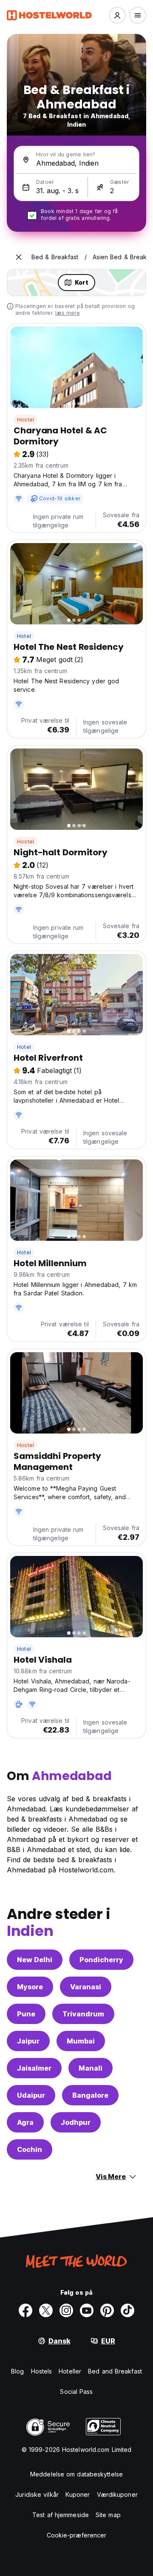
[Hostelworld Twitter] (46, 2310)
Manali (91, 2068)
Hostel (25, 420)
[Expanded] (19, 257)
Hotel (24, 636)
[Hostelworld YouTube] (87, 2310)
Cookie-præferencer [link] (77, 2535)
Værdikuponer (117, 2494)
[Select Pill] (117, 15)
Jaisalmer (34, 2068)
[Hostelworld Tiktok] (127, 2310)
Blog (17, 2371)
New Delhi (35, 1960)
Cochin (30, 2149)
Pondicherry (101, 1960)
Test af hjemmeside (61, 2515)
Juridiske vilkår (37, 2494)
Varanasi (86, 1987)
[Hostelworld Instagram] (66, 2310)
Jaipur (28, 2041)
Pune (26, 2014)
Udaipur (31, 2095)
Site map (108, 2515)
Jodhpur (76, 2122)
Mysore (30, 1987)
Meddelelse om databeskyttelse (76, 2474)
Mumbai (81, 2041)
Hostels (42, 2371)
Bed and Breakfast (115, 2371)
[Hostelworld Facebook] (25, 2310)
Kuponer (78, 2494)
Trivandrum (83, 2014)
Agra (25, 2122)
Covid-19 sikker (60, 498)
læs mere (68, 313)
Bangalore (90, 2095)
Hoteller (70, 2371)
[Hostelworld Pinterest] (107, 2310)
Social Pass (76, 2392)
